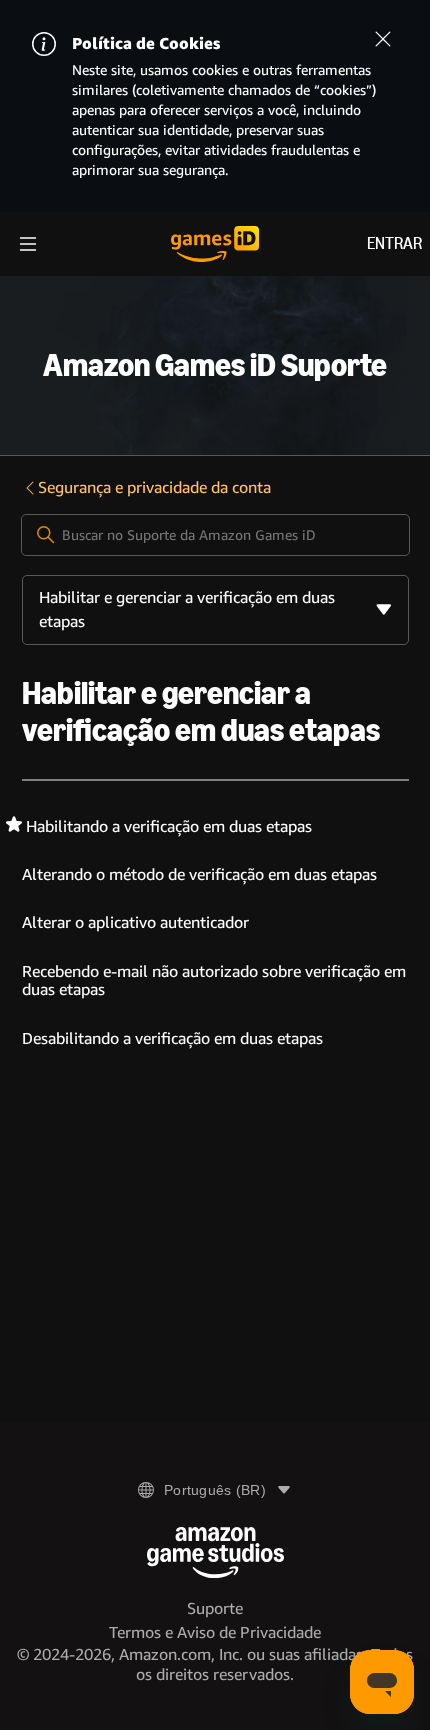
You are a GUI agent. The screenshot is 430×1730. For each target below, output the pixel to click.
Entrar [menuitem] (394, 243)
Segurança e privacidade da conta (154, 487)
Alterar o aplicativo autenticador (135, 922)
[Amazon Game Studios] (215, 1552)
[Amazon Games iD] (215, 244)
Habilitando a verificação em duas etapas (169, 826)
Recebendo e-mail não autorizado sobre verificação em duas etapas (214, 980)
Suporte (215, 1608)
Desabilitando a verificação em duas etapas (172, 1038)
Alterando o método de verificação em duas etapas (199, 874)
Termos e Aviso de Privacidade (215, 1632)
